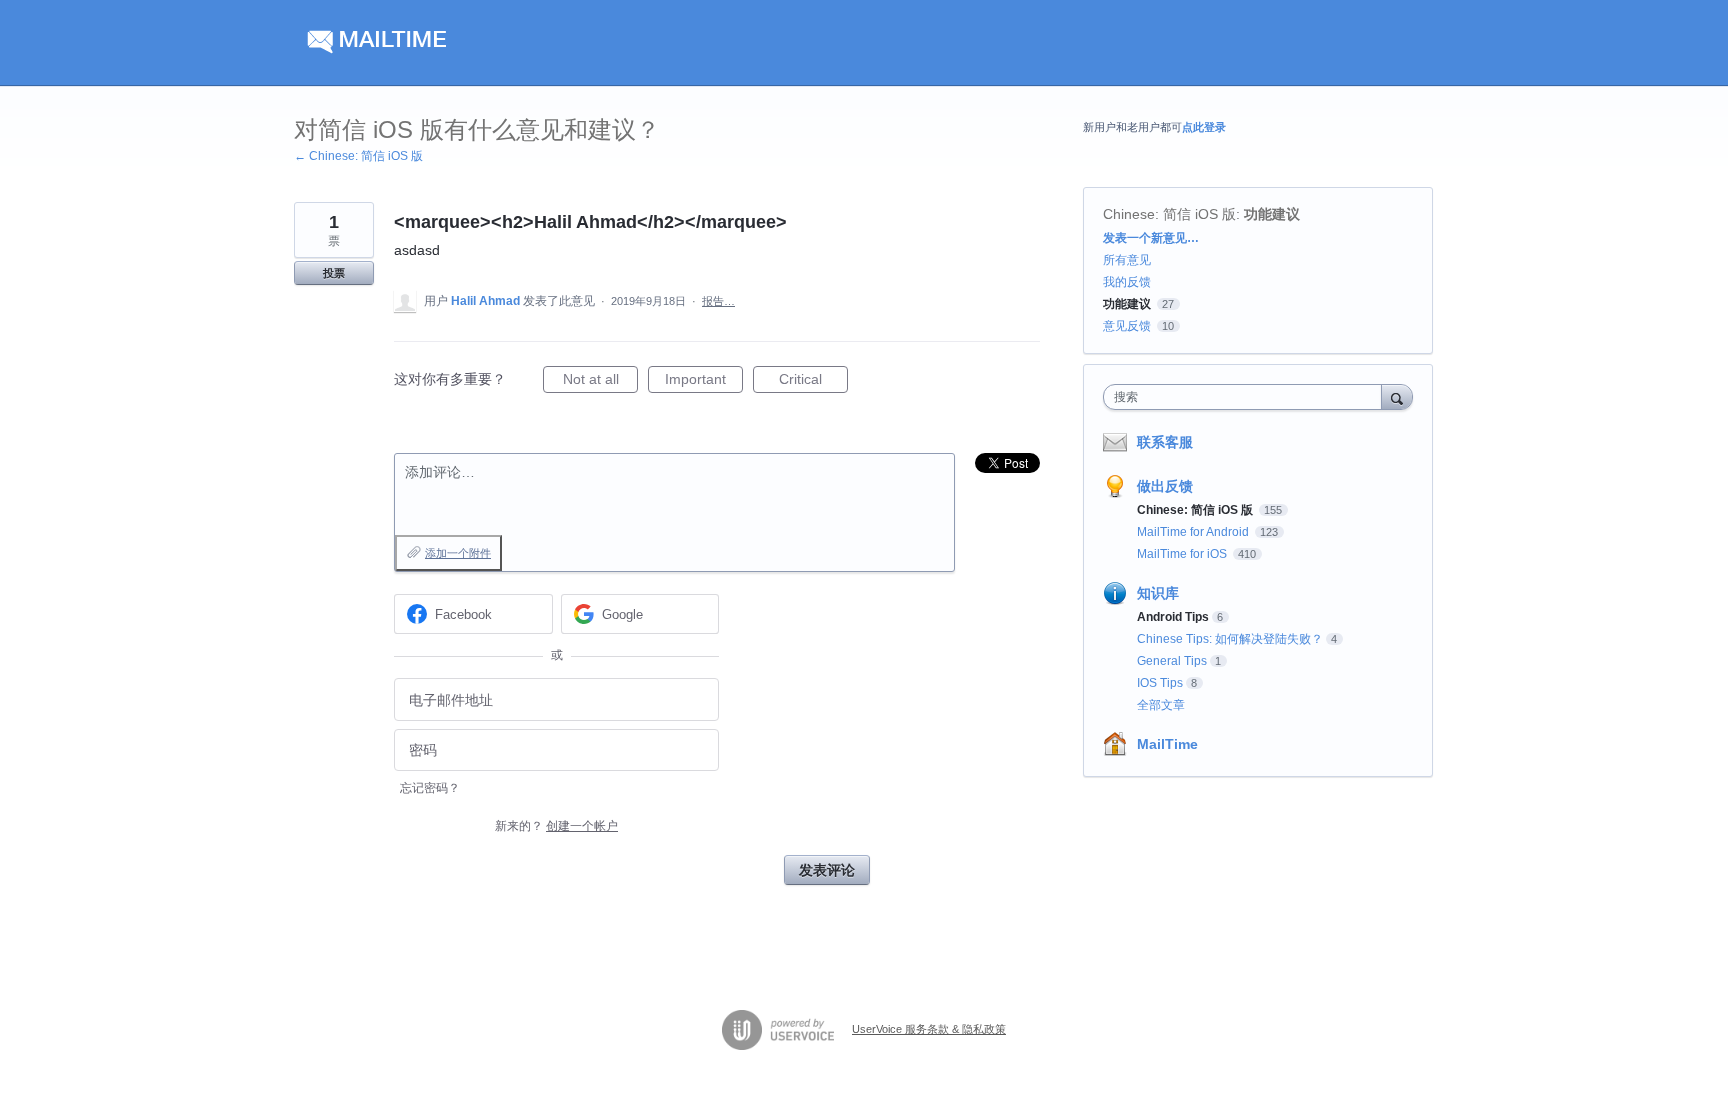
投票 (334, 273)
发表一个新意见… (1151, 238)
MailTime (1167, 744)
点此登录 (1204, 127)
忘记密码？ (430, 788)
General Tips (1172, 661)
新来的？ (556, 826)
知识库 (1158, 593)
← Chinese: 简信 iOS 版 (358, 156)
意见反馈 (1127, 326)
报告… (718, 301)
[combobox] (1247, 397)
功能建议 (1272, 214)
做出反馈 (1165, 486)
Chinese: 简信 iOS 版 (1169, 214)
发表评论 (827, 870)
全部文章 (1161, 705)
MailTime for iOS (1183, 554)
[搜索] (1397, 396)
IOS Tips (1160, 683)
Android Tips (1173, 617)
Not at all (600, 382)
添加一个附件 (458, 553)
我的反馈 (1127, 282)
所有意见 (1127, 260)
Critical (813, 382)
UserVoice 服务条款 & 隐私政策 (929, 1029)
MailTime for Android (1194, 532)
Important (704, 382)
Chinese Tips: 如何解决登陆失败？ (1230, 639)
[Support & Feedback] (483, 43)
